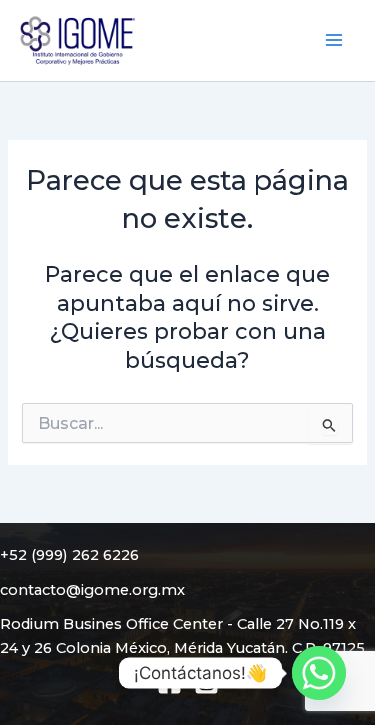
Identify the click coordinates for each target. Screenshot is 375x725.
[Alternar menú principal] (334, 40)
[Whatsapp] (319, 673)
